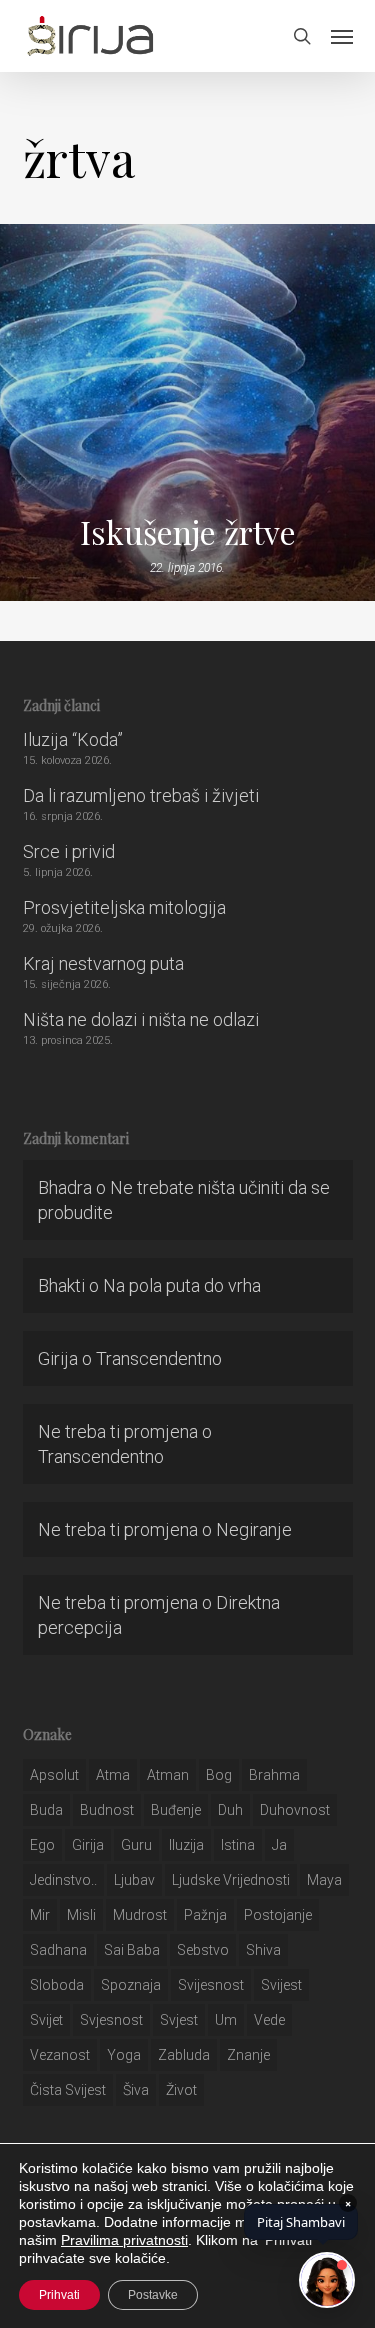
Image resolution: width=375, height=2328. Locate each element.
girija (88, 1845)
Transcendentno (159, 1358)
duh (230, 1810)
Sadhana (58, 1950)
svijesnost (211, 1985)
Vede (269, 2020)
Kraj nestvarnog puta (103, 963)
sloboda (57, 1985)
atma (113, 1775)
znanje (248, 2055)
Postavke (153, 2295)
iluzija (186, 1845)
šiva (136, 2090)
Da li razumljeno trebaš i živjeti (141, 795)
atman (168, 1775)
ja (279, 1845)
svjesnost (111, 2020)
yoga (124, 2055)
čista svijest (68, 2090)
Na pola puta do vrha (182, 1285)
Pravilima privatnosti (124, 2240)
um (226, 2020)
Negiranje (254, 1529)
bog (219, 1775)
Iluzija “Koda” (73, 739)
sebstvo (203, 1950)
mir (40, 1915)
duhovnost (295, 1810)
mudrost (140, 1915)
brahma (274, 1775)
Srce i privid (69, 851)
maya (324, 1880)
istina (238, 1845)
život (181, 2090)
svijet (46, 2020)
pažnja (205, 1915)
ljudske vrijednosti (231, 1880)
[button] (342, 36)
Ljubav (134, 1880)
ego (42, 1845)
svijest (281, 1985)
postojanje (278, 1915)
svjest (179, 2020)
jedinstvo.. (63, 1880)
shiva (263, 1950)
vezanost (60, 2055)
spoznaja (131, 1985)
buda (46, 1810)
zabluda (184, 2055)
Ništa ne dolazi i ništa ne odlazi (141, 1019)
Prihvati (59, 2295)
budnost (107, 1810)
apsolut (54, 1775)
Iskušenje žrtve (188, 532)
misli (81, 1915)
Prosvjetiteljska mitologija (124, 907)
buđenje (176, 1810)
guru (136, 1845)
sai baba (132, 1950)
